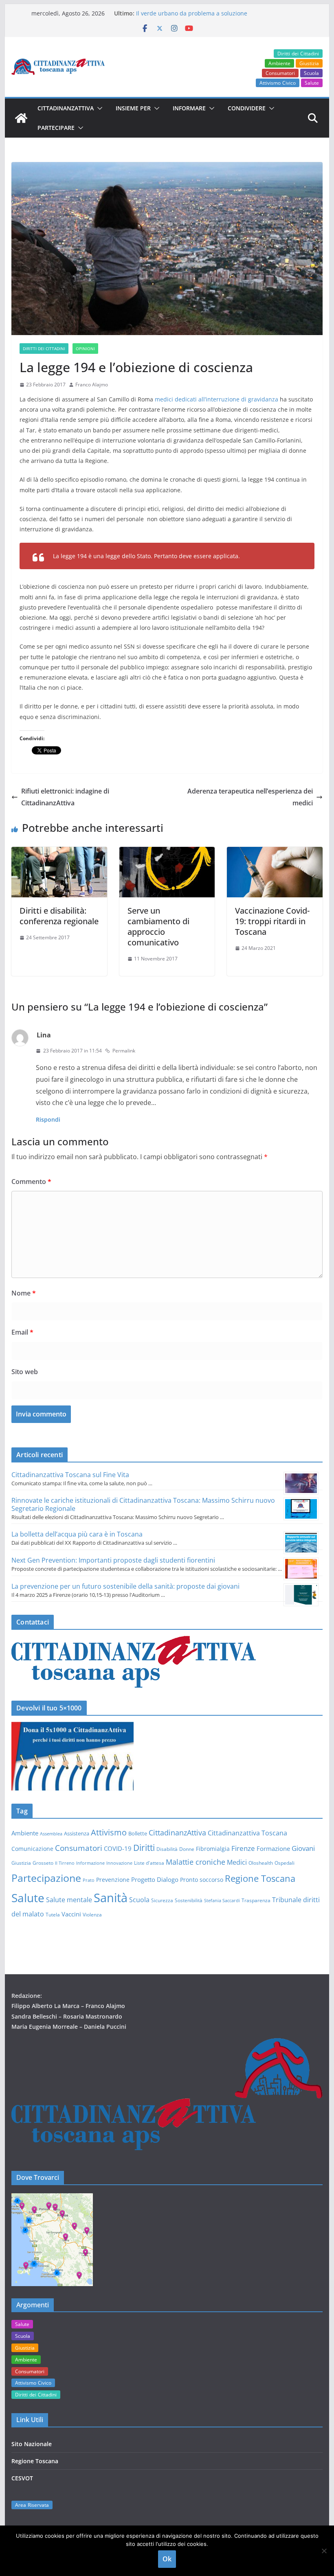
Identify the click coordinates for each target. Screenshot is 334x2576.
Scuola (311, 73)
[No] (324, 2551)
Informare (189, 108)
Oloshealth (261, 1863)
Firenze (243, 1848)
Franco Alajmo (92, 385)
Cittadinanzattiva (66, 108)
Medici (237, 1862)
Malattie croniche (196, 1862)
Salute (312, 83)
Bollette (138, 1833)
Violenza (92, 1914)
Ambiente (279, 63)
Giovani (303, 1848)
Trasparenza (256, 1900)
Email (22, 1332)
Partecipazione (46, 1878)
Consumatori (280, 73)
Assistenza (77, 1833)
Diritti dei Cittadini (298, 54)
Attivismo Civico (278, 83)
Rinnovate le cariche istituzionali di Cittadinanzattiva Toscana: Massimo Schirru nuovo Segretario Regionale (143, 1504)
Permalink (124, 1051)
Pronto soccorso (202, 1880)
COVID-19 (118, 1848)
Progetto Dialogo (155, 1879)
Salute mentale (69, 1900)
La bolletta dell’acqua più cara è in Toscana (77, 1534)
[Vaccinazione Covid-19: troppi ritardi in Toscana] (275, 853)
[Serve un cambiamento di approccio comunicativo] (167, 853)
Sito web (25, 1372)
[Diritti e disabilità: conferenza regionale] (59, 853)
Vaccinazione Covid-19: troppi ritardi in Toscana (272, 921)
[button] (98, 108)
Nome (24, 1293)
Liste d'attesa (149, 1863)
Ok (167, 2559)
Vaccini (71, 1914)
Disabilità (167, 1849)
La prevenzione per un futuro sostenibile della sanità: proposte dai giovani (125, 1586)
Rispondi (48, 1119)
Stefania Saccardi (222, 1901)
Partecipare (56, 128)
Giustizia (309, 63)
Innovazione (119, 1863)
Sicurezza (162, 1900)
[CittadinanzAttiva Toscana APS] (21, 118)
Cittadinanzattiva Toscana (247, 1833)
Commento (31, 1182)
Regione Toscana (260, 1878)
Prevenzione (113, 1880)
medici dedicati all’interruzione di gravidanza (216, 399)
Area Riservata (32, 2505)
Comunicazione (32, 1849)
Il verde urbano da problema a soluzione (192, 13)
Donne (187, 1849)
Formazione (273, 1848)
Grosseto (43, 1863)
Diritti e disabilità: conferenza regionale (59, 916)
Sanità (111, 1898)
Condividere (247, 108)
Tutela (53, 1914)
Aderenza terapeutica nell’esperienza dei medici (250, 797)
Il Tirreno (65, 1863)
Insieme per (133, 108)
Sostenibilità (189, 1900)
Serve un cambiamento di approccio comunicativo (158, 926)
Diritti (144, 1847)
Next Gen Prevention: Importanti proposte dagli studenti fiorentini (113, 1560)
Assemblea (51, 1834)
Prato (89, 1880)
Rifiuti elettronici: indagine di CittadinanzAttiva (65, 797)
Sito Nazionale (32, 2444)
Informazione (90, 1863)
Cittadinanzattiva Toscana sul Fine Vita (70, 1475)
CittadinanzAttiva (177, 1833)
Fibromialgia (213, 1849)
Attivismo (109, 1832)
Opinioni (85, 349)
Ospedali (285, 1863)
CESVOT (22, 2478)
